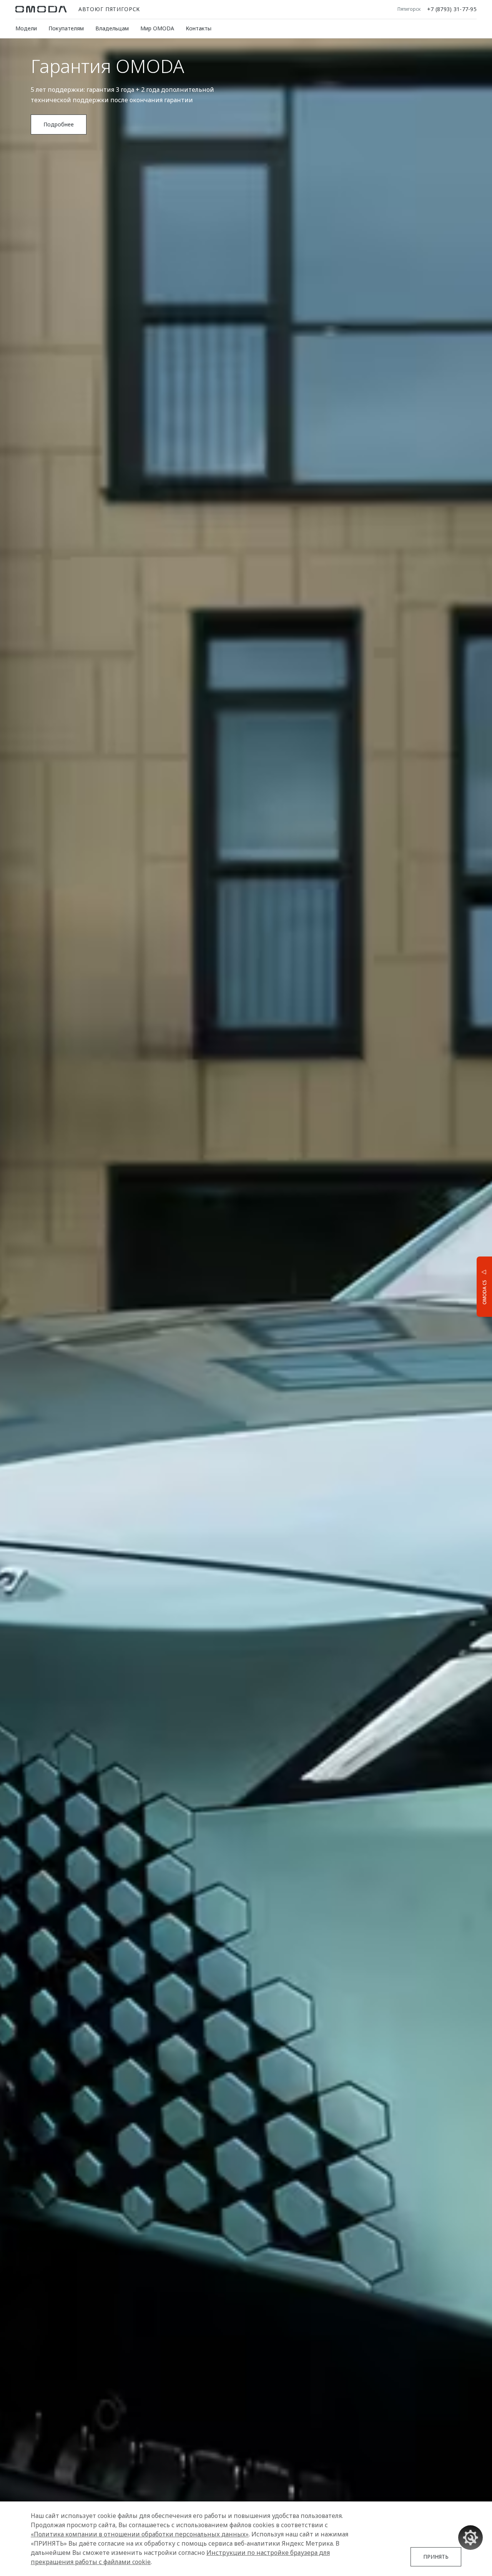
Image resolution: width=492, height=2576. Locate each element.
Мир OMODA (157, 28)
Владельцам (112, 28)
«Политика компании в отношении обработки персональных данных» (140, 2534)
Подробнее (59, 124)
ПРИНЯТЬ (436, 2557)
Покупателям (66, 28)
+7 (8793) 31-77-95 (452, 9)
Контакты (199, 28)
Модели (26, 28)
